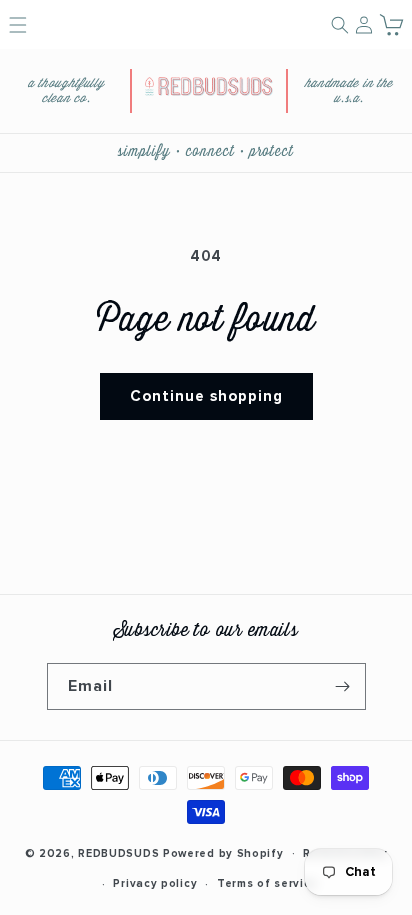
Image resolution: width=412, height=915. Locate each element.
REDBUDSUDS (118, 852)
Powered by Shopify (223, 852)
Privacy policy (155, 883)
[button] (392, 24)
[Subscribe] (343, 686)
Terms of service (267, 883)
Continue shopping (206, 396)
